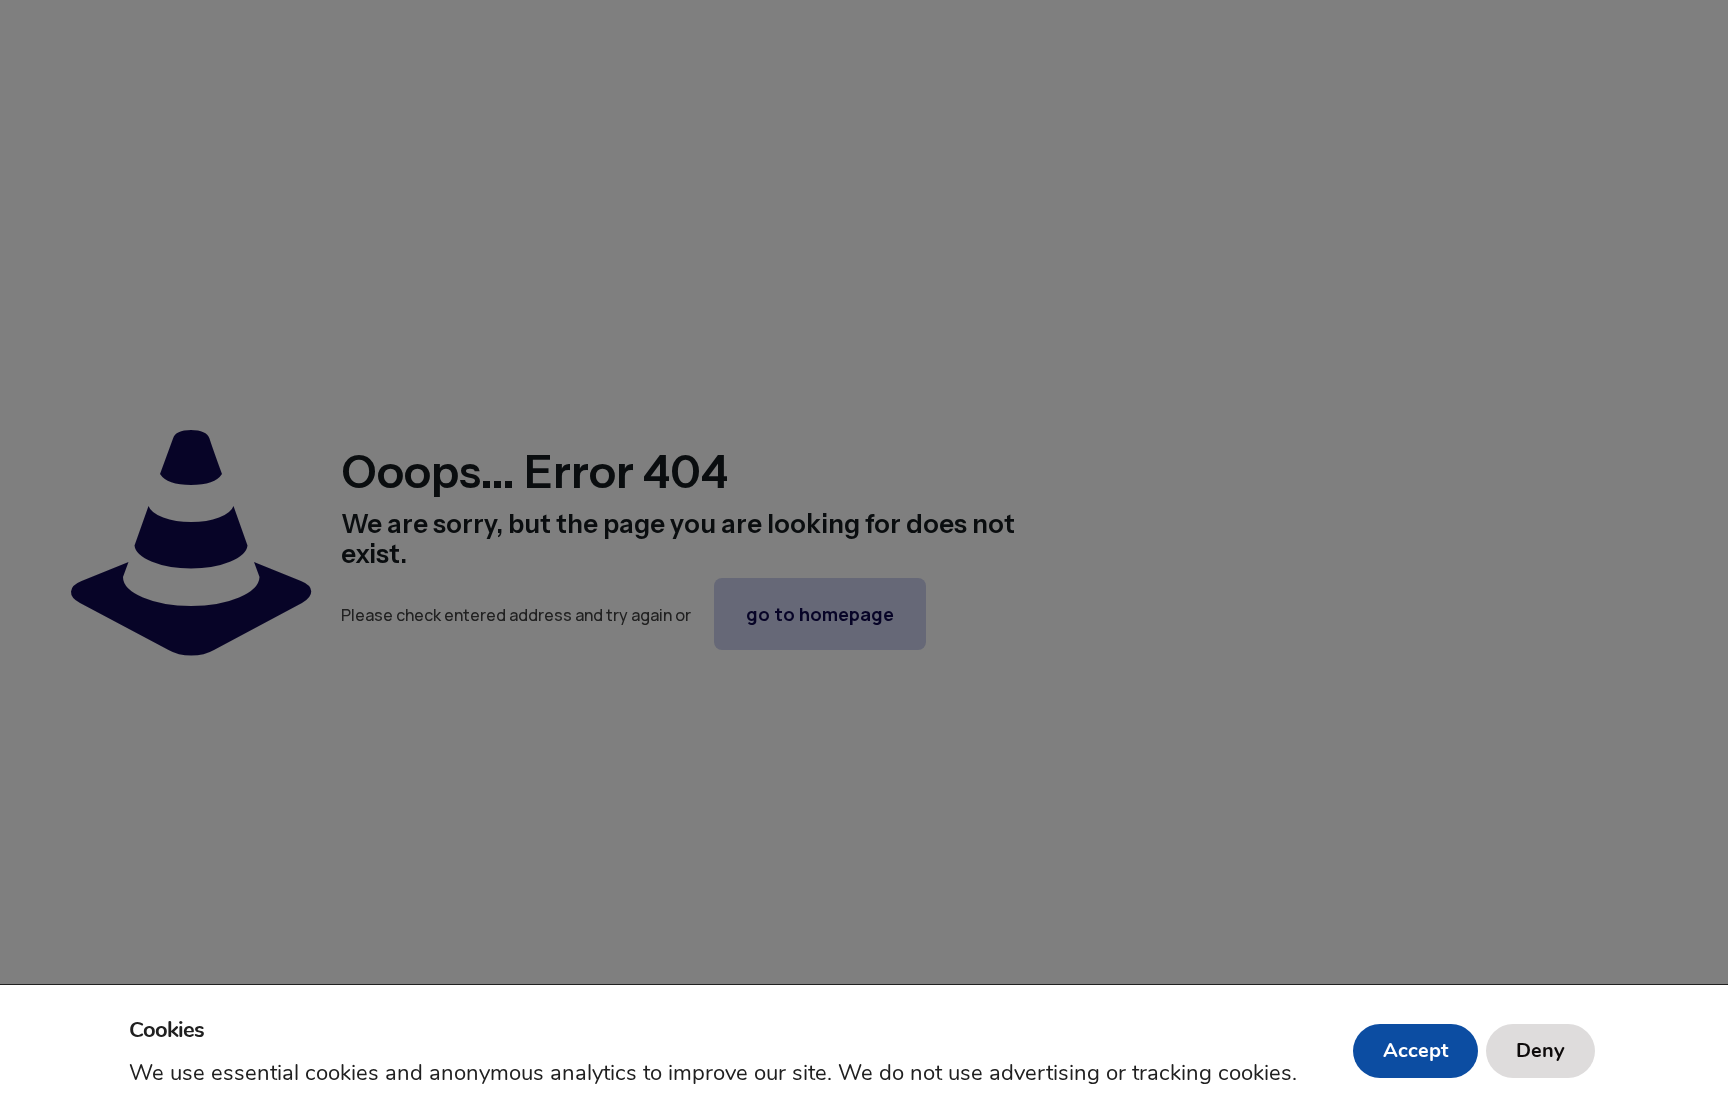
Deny (1540, 1050)
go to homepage (820, 614)
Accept (1415, 1050)
